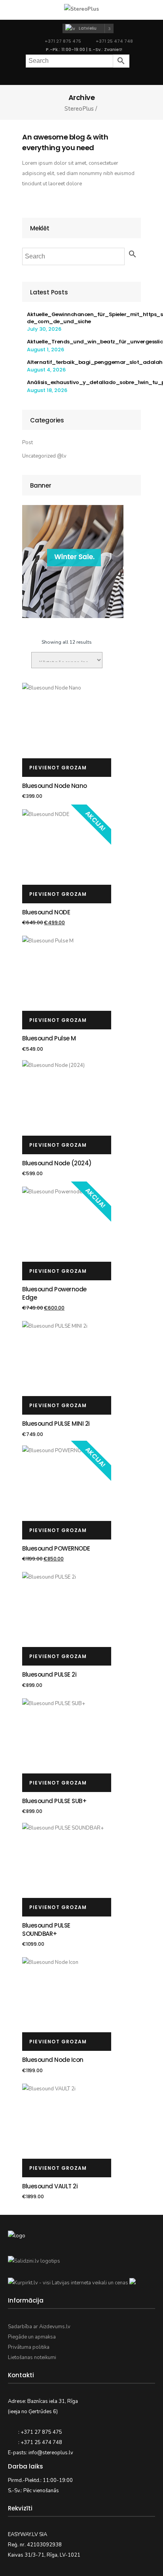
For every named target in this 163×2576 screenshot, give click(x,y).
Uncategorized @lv (44, 456)
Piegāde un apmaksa (32, 2337)
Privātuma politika (29, 2347)
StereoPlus (79, 109)
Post (27, 443)
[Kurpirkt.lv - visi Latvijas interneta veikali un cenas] (68, 2283)
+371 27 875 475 (63, 41)
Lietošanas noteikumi (32, 2357)
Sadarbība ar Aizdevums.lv (39, 2327)
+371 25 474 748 (114, 41)
